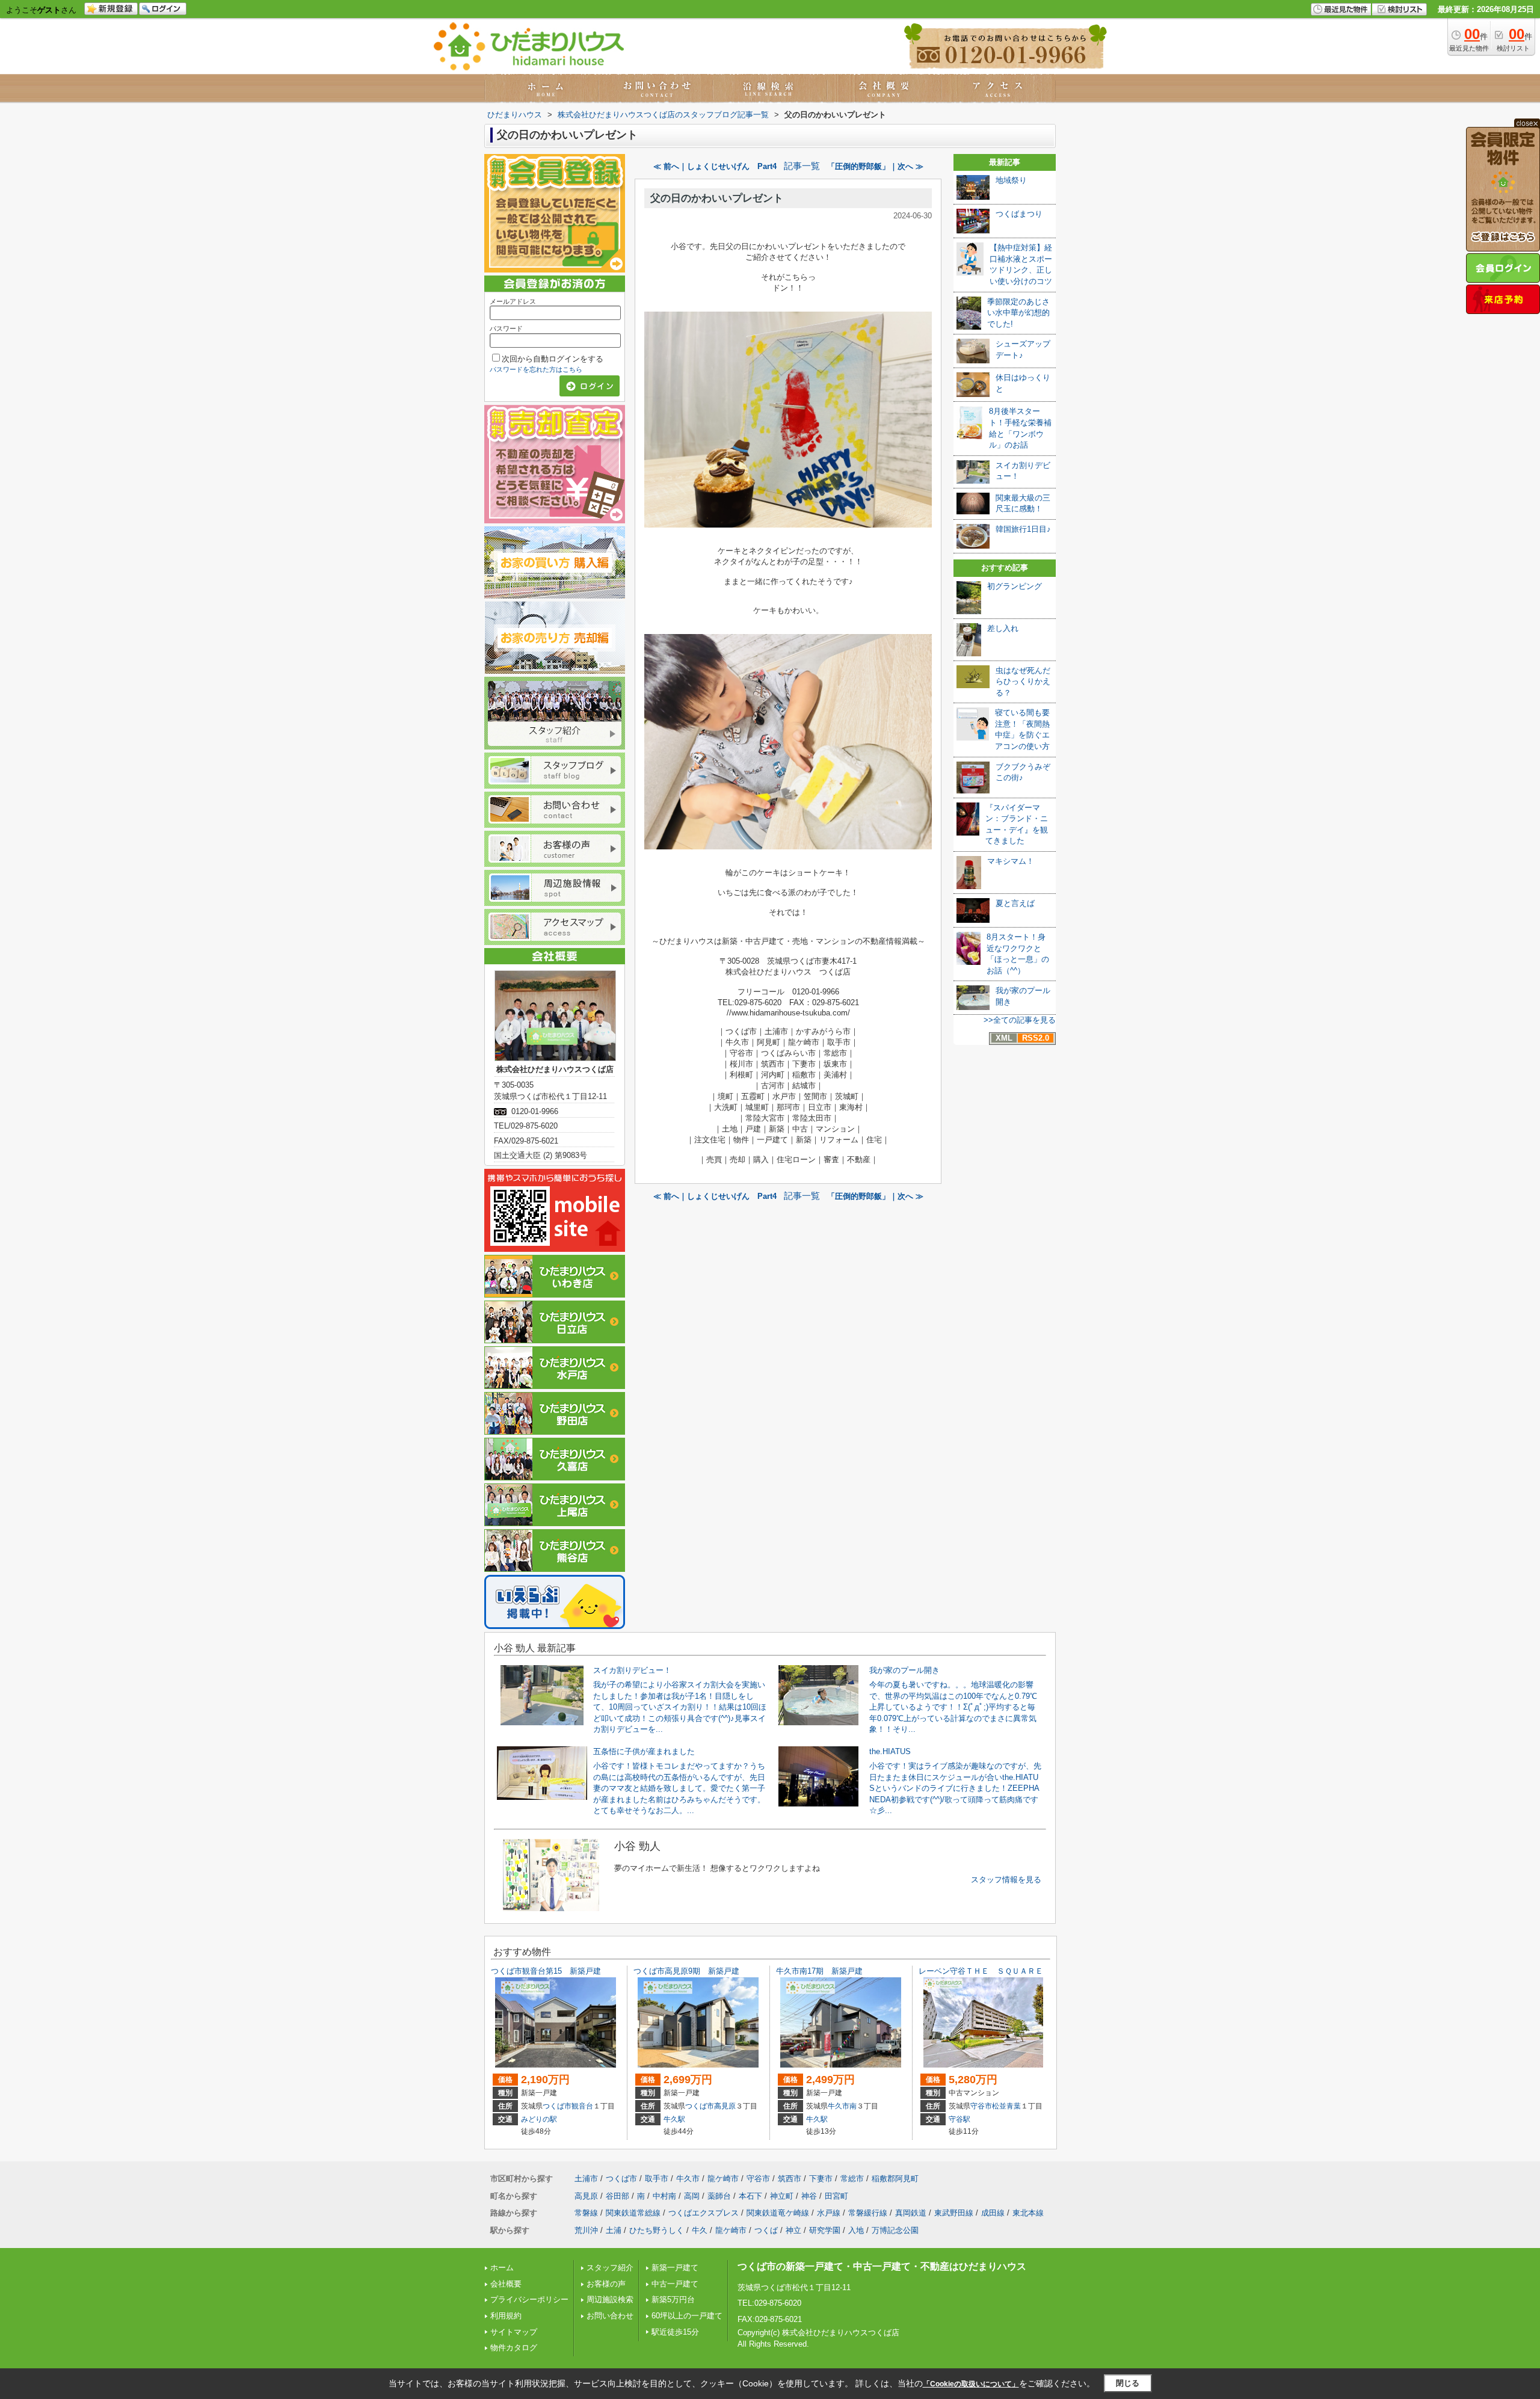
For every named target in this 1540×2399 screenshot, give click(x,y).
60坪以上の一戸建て (687, 2316)
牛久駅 (674, 2119)
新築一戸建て (675, 2268)
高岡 (692, 2196)
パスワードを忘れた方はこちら (536, 369)
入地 (856, 2230)
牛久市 (839, 2106)
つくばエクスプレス (704, 2213)
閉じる (1128, 2383)
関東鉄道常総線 (633, 2213)
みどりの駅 (539, 2119)
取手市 (657, 2179)
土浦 (614, 2230)
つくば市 (557, 2106)
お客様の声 (606, 2284)
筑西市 (790, 2179)
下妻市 (821, 2179)
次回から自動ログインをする (553, 359)
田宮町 (836, 2196)
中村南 (664, 2196)
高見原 (725, 2106)
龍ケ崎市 (723, 2179)
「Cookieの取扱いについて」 (971, 2384)
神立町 (782, 2196)
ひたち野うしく (657, 2230)
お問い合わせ (610, 2316)
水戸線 (829, 2213)
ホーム (502, 2268)
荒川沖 (586, 2230)
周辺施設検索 (610, 2299)
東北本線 (1028, 2213)
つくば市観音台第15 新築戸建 (546, 1971)
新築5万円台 (673, 2299)
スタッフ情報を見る (1006, 1880)
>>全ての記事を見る (1020, 1020)
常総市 (852, 2179)
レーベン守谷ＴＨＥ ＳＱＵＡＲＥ (981, 1971)
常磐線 (586, 2213)
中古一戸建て (675, 2284)
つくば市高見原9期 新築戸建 (686, 1971)
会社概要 (506, 2284)
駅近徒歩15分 (675, 2332)
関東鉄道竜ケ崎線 (778, 2213)
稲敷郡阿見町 (895, 2179)
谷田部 (618, 2196)
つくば (766, 2230)
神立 (793, 2230)
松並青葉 (1006, 2106)
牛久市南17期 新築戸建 (819, 1971)
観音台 (582, 2106)
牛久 (700, 2230)
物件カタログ (514, 2348)
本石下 (750, 2196)
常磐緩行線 (868, 2213)
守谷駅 (959, 2119)
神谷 (809, 2196)
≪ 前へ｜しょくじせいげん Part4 (715, 166)
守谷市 (981, 2106)
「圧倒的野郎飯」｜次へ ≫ (875, 166)
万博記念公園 (895, 2230)
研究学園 (825, 2230)
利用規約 (506, 2316)
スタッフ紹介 (610, 2268)
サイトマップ (514, 2332)
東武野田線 (954, 2213)
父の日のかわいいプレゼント (717, 198)
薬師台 (719, 2196)
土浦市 (586, 2179)
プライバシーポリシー (529, 2299)
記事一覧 (802, 166)
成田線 (993, 2213)
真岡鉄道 (911, 2213)
